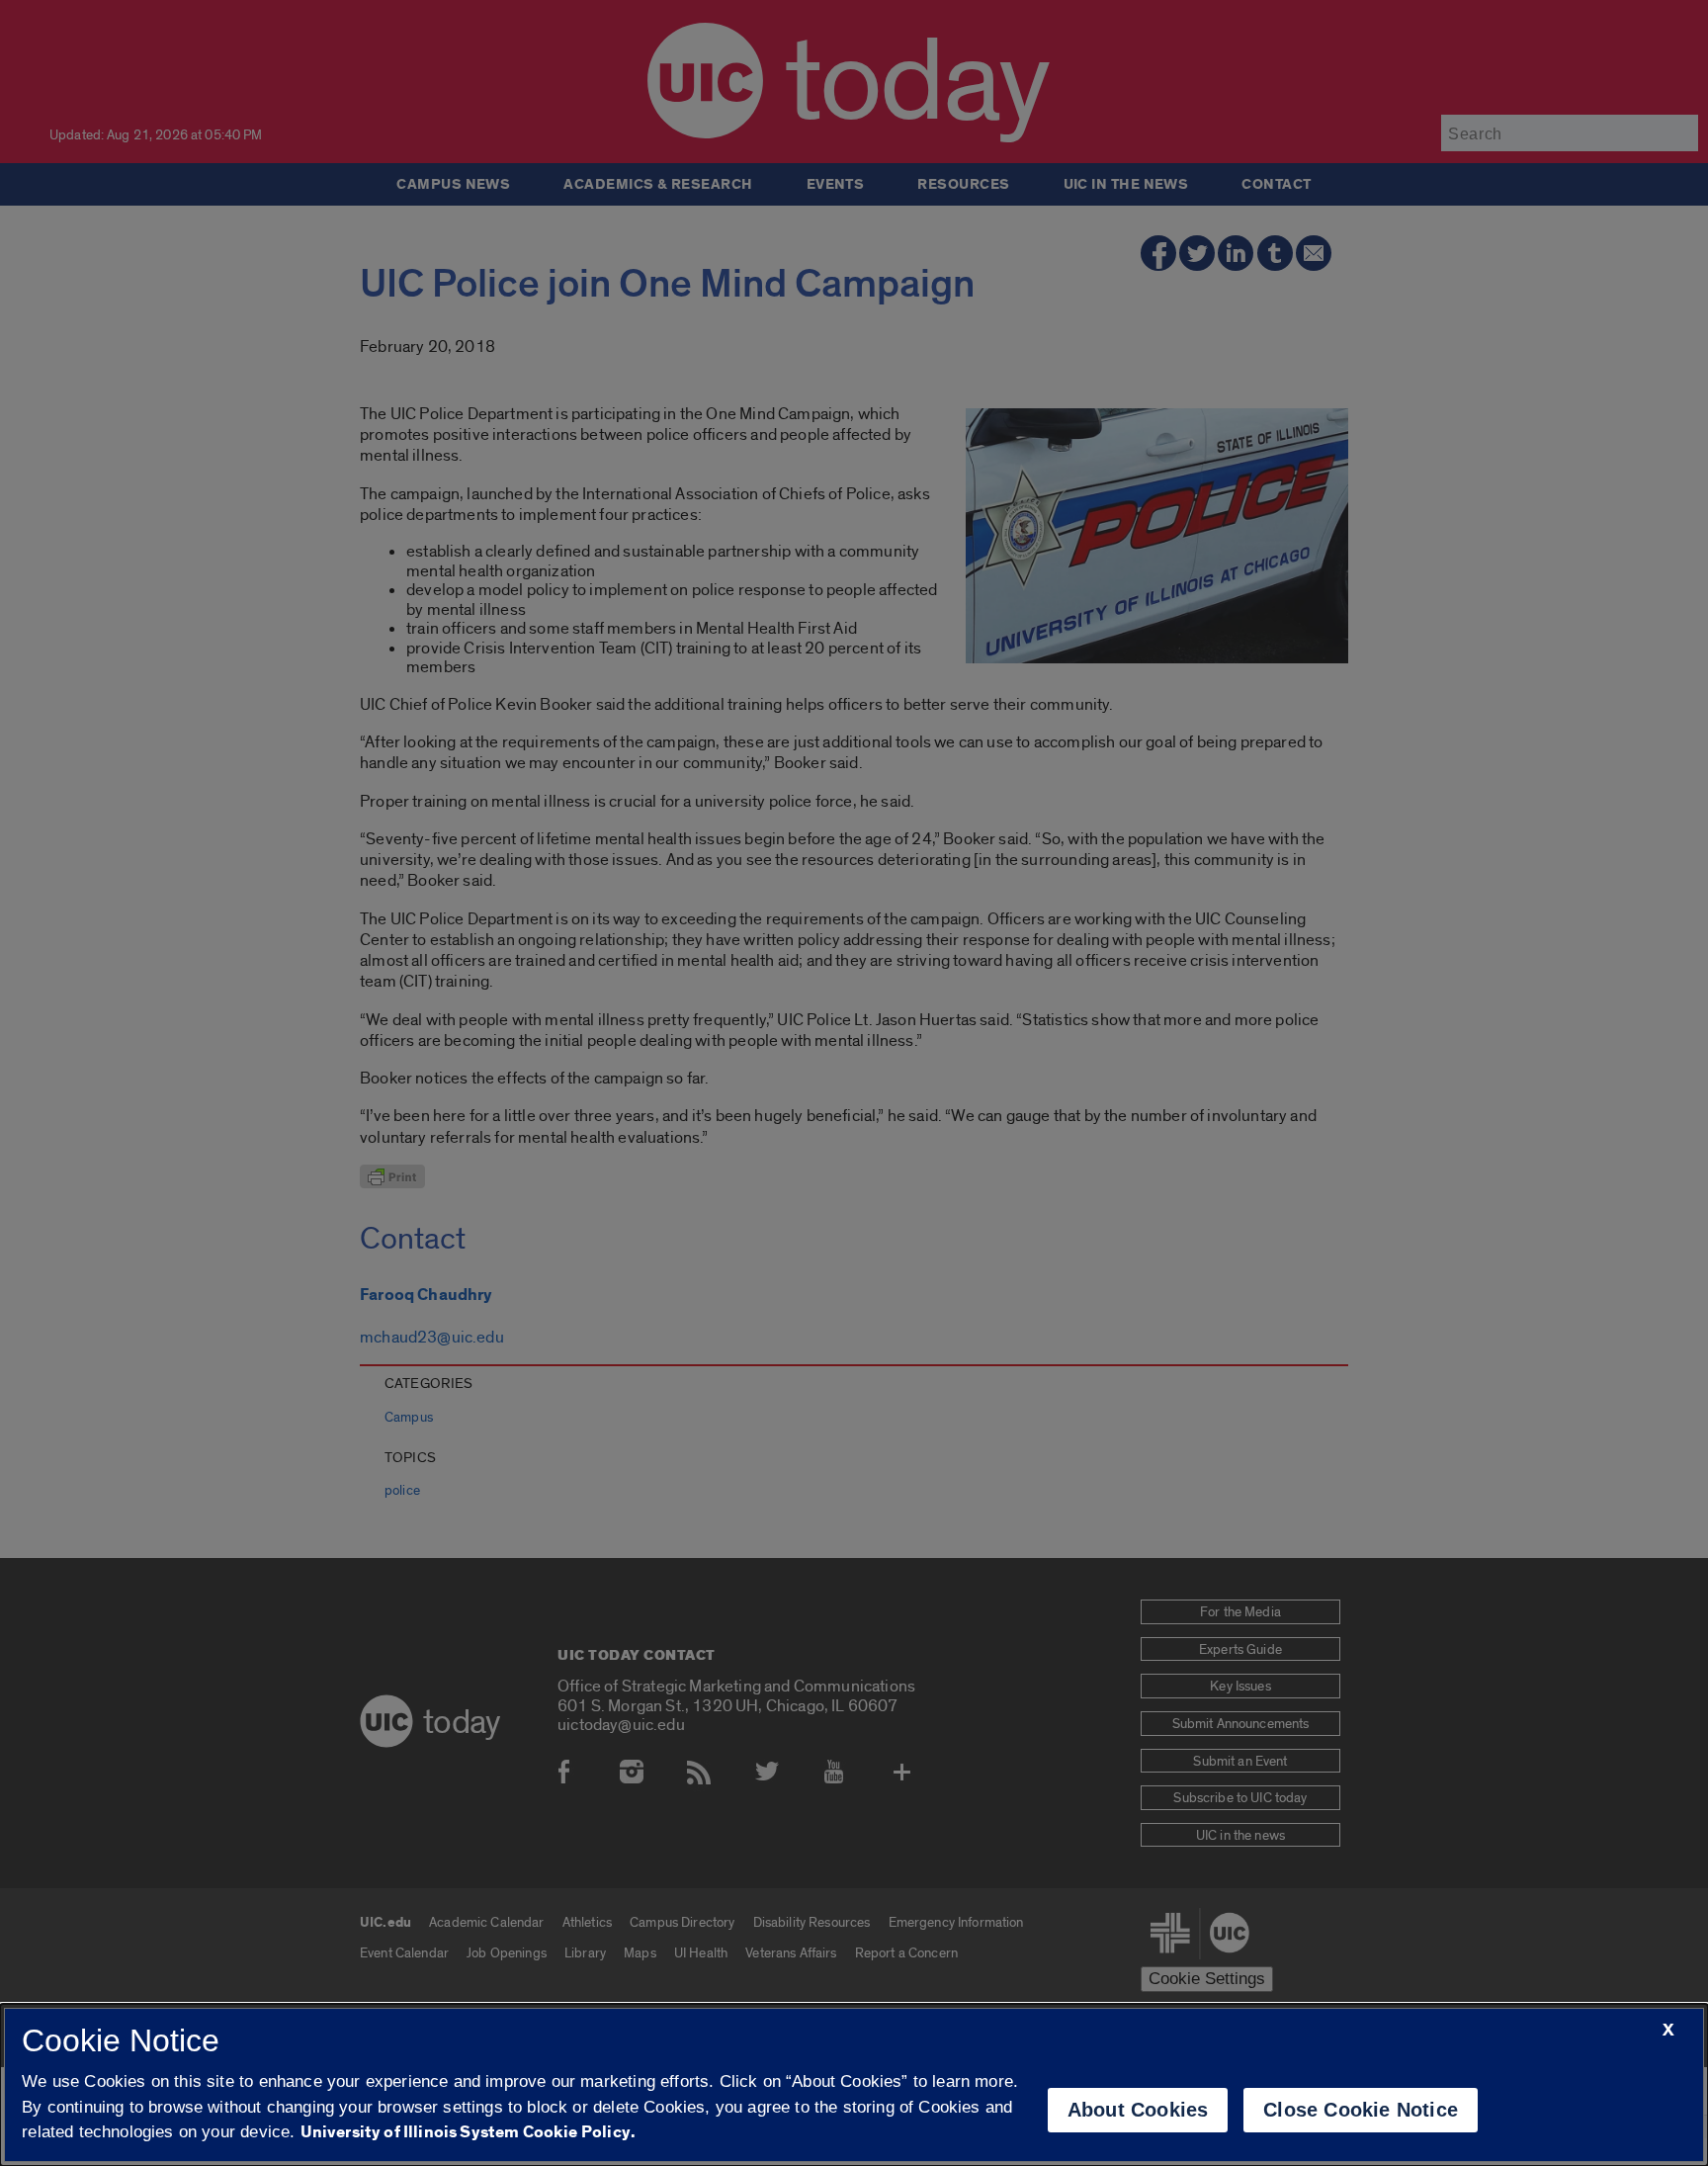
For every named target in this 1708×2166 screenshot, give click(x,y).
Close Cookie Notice (1361, 2110)
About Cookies (1138, 2110)
